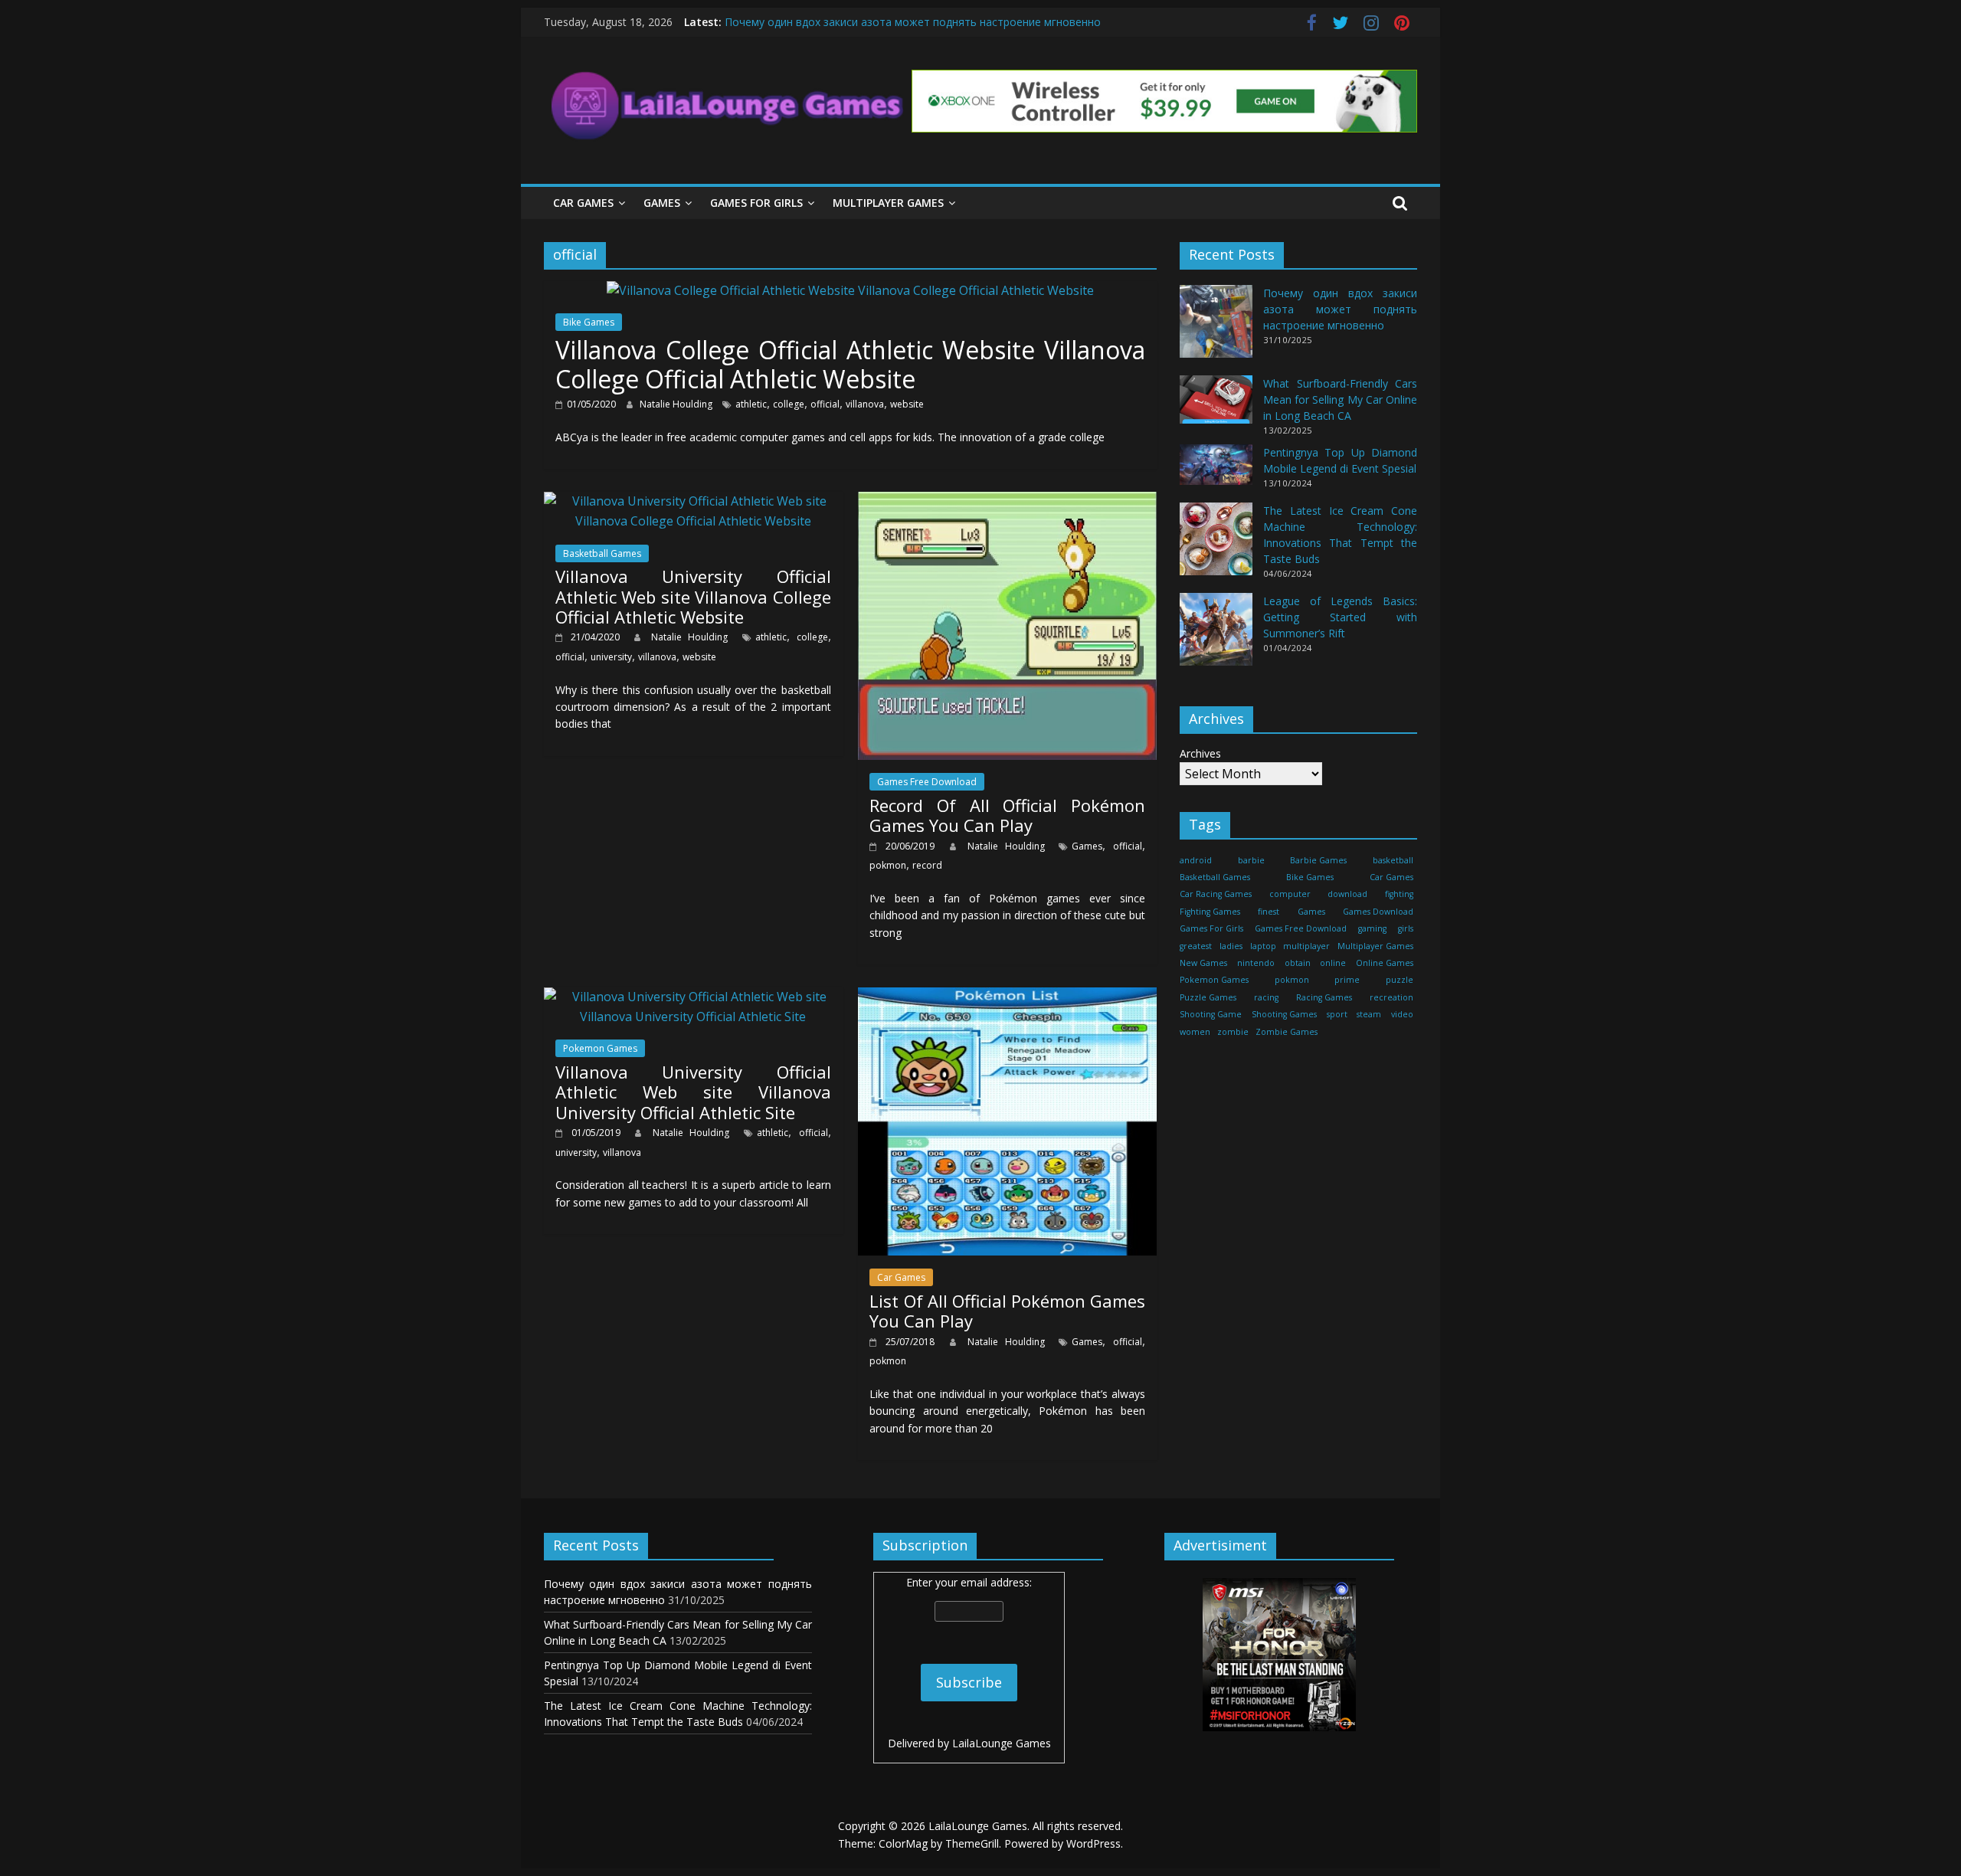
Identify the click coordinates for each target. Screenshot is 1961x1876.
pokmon (888, 865)
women (1195, 1032)
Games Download (1378, 912)
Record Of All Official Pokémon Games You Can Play (1007, 815)
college (789, 404)
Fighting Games (1210, 912)
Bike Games (589, 322)
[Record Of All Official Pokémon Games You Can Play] (1007, 501)
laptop (1263, 946)
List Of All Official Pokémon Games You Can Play (1007, 1311)
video (1402, 1014)
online (1333, 963)
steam (1369, 1014)
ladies (1231, 946)
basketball (1393, 860)
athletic (751, 404)
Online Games (1385, 963)
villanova (865, 404)
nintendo (1256, 963)
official (825, 404)
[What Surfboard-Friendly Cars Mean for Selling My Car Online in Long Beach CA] (1216, 406)
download (1347, 894)
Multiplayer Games (888, 203)
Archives (1200, 753)
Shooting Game (1211, 1014)
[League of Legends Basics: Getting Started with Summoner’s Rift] (1216, 636)
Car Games (583, 203)
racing (1266, 997)
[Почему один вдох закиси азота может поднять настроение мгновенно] (1216, 328)
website (907, 404)
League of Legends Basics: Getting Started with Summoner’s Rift (1340, 617)
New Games (1203, 963)
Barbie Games (1318, 860)
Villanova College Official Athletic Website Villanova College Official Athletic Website (850, 364)
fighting (1399, 894)
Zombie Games (1287, 1032)
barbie (1251, 860)
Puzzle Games (1208, 997)
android (1196, 860)
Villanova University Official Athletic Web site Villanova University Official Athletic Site (693, 1092)
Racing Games (1324, 997)
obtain (1298, 963)
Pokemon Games (600, 1048)
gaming (1372, 928)
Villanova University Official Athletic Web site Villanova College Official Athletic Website (693, 596)
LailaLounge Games (1002, 1743)
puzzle (1400, 980)
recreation (1391, 997)
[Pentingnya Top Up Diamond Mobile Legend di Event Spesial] (1216, 471)
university (611, 657)
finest (1269, 912)
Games (662, 203)
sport (1337, 1014)
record (927, 865)
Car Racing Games (1216, 894)
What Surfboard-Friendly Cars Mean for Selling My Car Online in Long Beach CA (1340, 399)
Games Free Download (927, 782)
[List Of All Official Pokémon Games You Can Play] (1007, 997)
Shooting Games (1284, 1014)
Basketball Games (602, 553)
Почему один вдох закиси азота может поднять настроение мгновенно (913, 22)
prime (1347, 980)
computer (1290, 894)
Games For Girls (756, 203)
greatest (1196, 946)
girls (1406, 928)
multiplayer (1306, 946)
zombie (1233, 1032)
